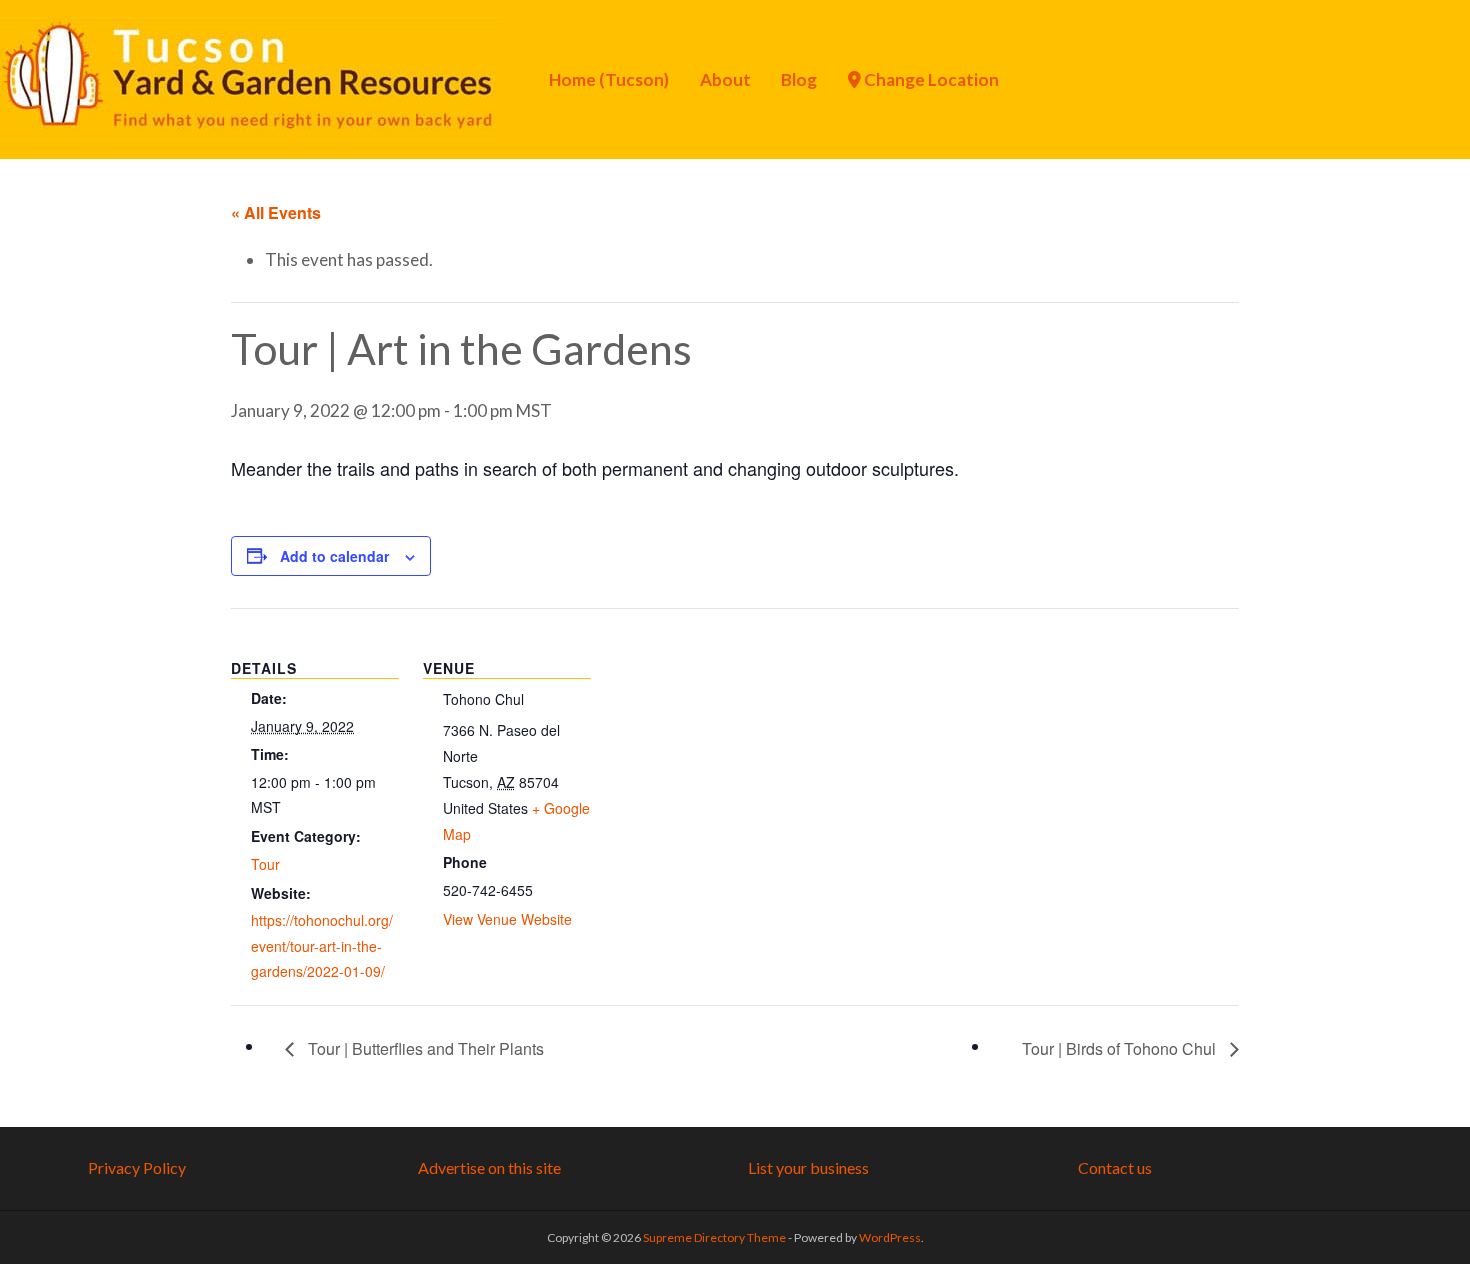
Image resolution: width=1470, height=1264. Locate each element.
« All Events (276, 212)
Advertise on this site (489, 1167)
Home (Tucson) (609, 79)
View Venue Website (507, 919)
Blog (799, 79)
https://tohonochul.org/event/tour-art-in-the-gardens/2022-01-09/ (322, 945)
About (725, 79)
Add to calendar (334, 556)
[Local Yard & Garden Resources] (250, 77)
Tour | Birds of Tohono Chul (1121, 1048)
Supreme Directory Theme (715, 1237)
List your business (808, 1167)
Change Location (930, 79)
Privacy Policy (137, 1167)
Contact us (1115, 1167)
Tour (265, 864)
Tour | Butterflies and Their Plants (424, 1048)
